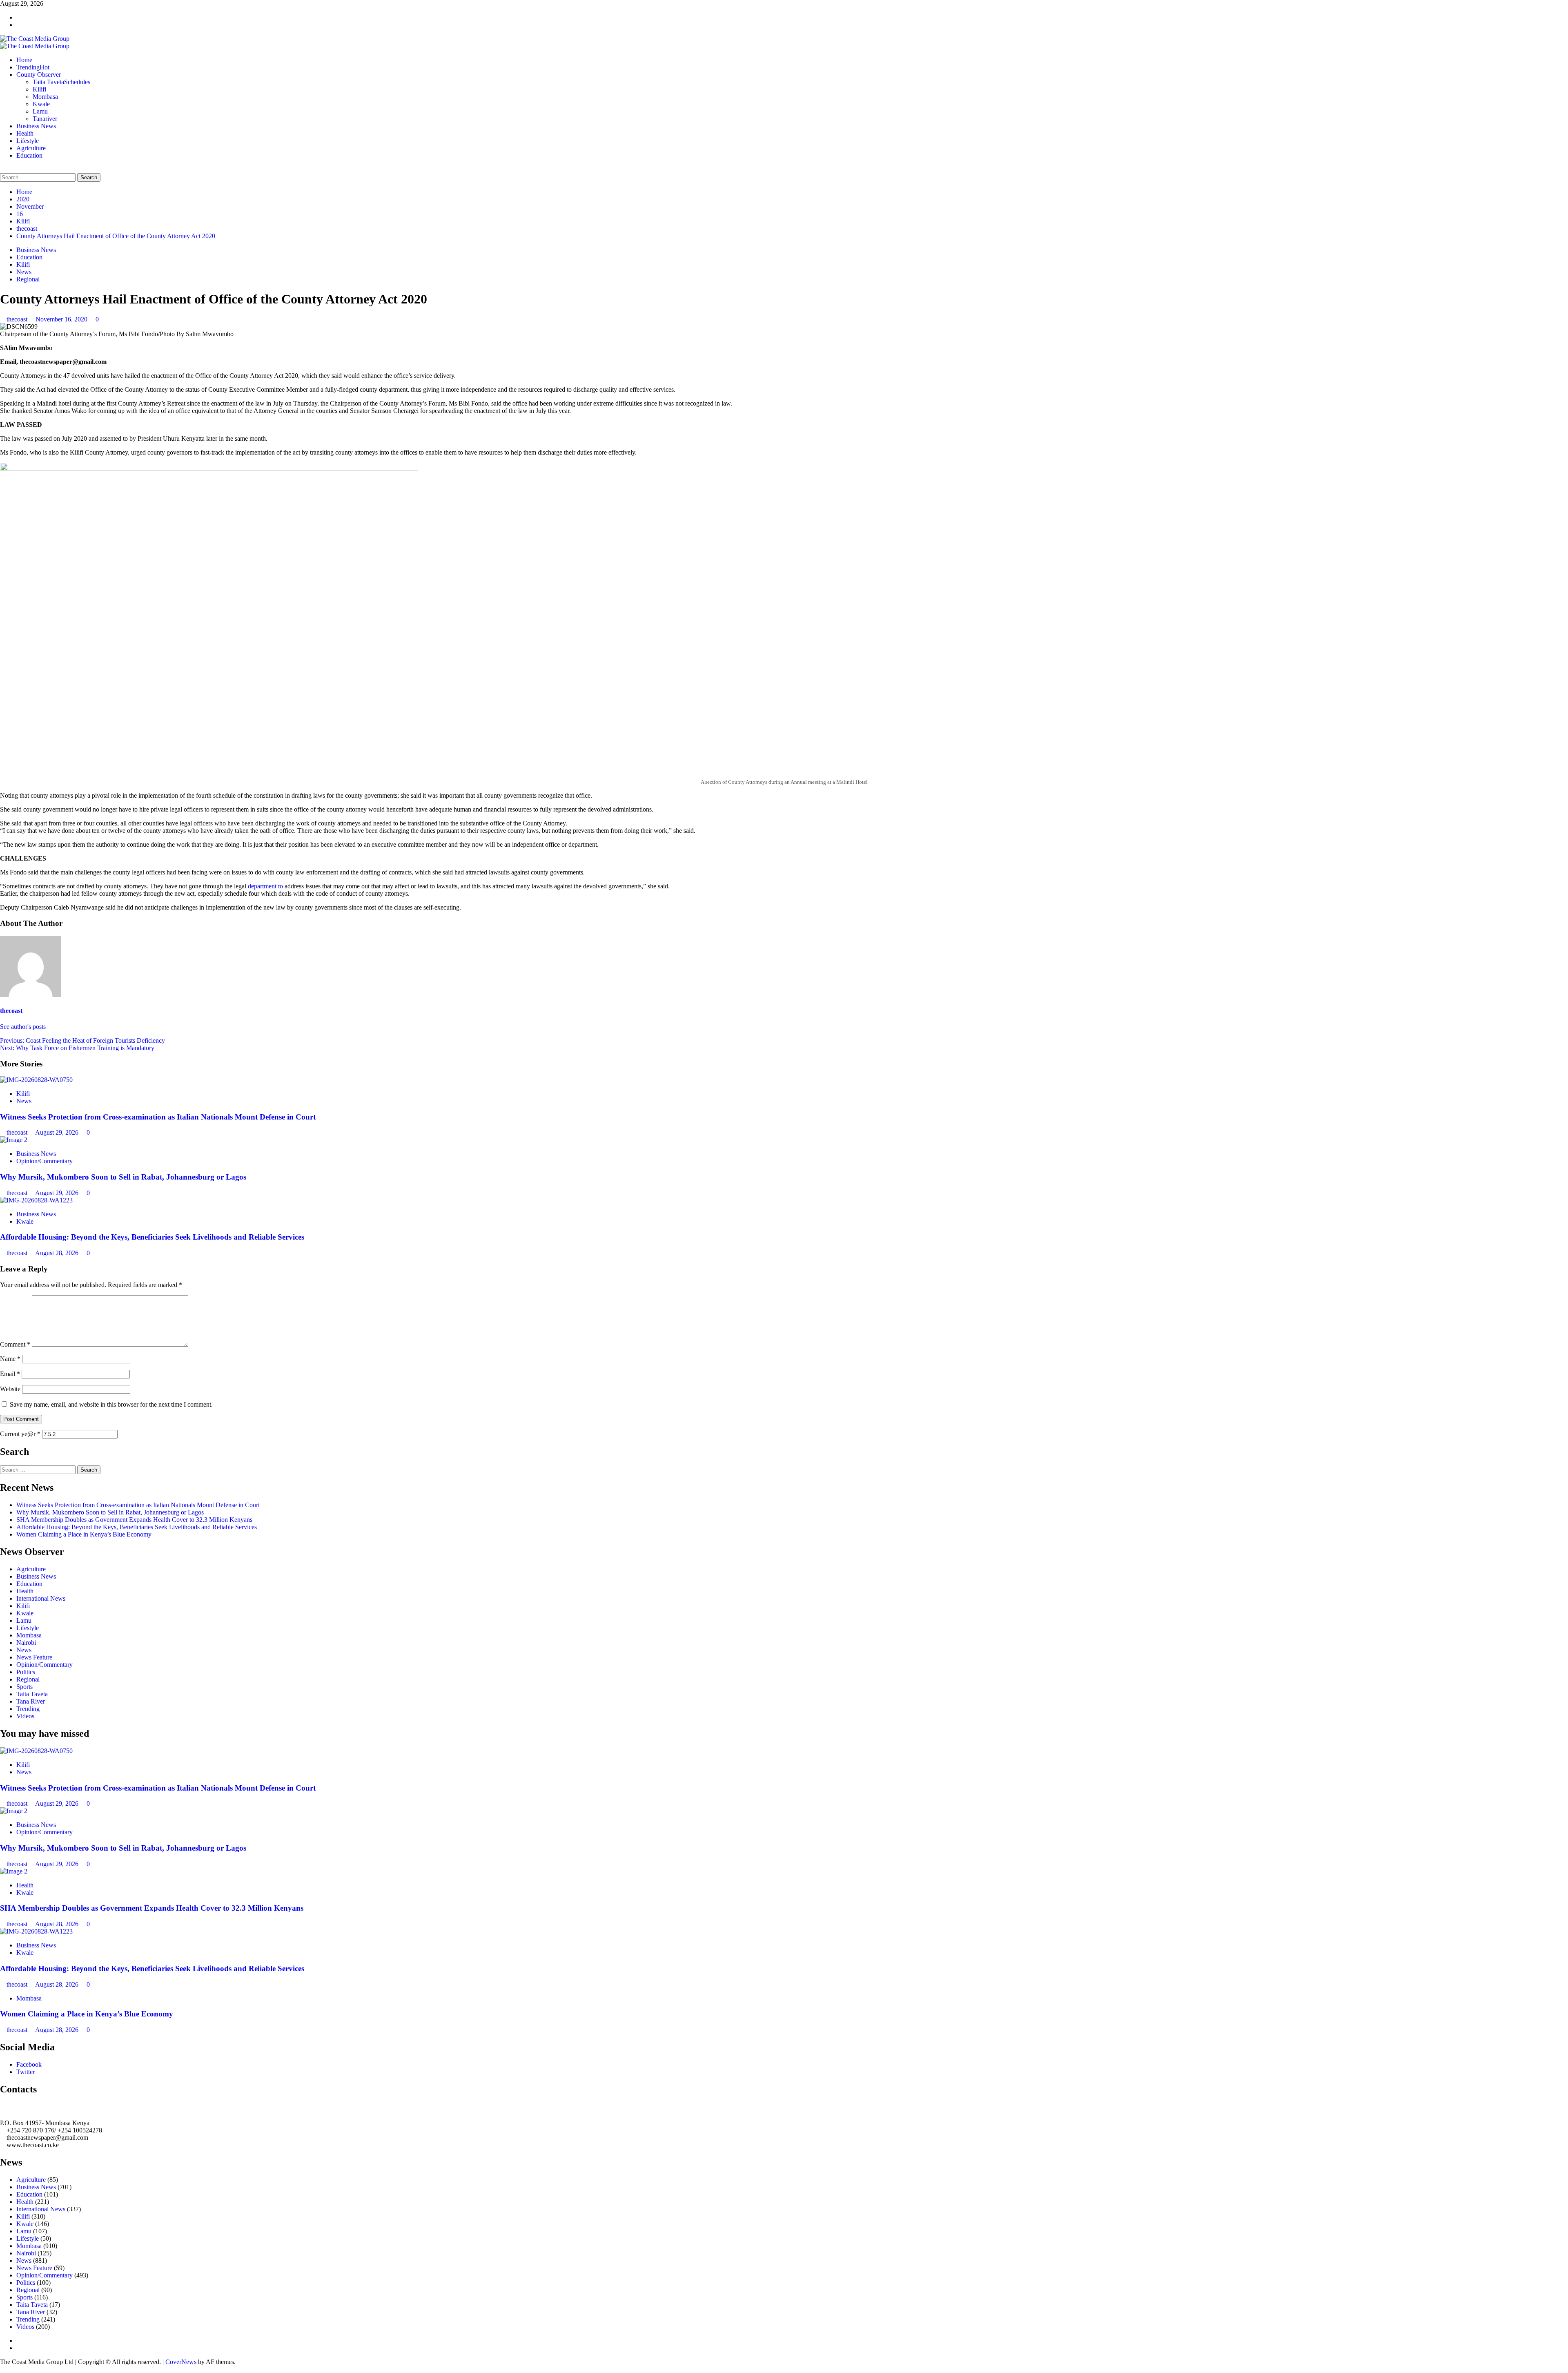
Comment (15, 1344)
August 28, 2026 (58, 1253)
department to (265, 886)
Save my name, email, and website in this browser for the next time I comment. (111, 1404)
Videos (25, 1716)
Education (29, 155)
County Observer (39, 75)
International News (41, 1598)
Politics (26, 1672)
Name (10, 1359)
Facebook (29, 2064)
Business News (36, 126)
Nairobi (26, 1643)
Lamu (40, 111)
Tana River (31, 1701)
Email (10, 1374)
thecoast (18, 319)
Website (10, 1389)
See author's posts (23, 1027)
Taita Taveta (61, 82)
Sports (24, 1687)
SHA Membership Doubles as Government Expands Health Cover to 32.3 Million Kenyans (134, 1520)
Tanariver (45, 119)
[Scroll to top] (2, 2369)
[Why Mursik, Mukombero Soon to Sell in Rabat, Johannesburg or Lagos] (14, 1140)
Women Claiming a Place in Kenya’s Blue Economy (84, 1534)
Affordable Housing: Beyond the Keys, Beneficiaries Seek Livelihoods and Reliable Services (152, 1237)
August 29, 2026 (58, 1132)
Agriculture (31, 148)
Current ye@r (20, 1434)
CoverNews (181, 2362)
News (24, 272)
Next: (77, 1048)
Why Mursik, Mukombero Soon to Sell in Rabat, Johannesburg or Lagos (123, 1177)
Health (25, 133)
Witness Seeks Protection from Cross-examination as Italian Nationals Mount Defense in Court (158, 1117)
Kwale (41, 104)
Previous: (82, 1040)
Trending (33, 67)
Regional (28, 279)
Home (24, 60)
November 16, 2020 (62, 319)
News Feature (34, 1657)
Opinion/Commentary (45, 1161)
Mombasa (45, 97)
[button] (2, 169)
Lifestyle (28, 141)
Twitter (26, 2072)
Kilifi (39, 89)
